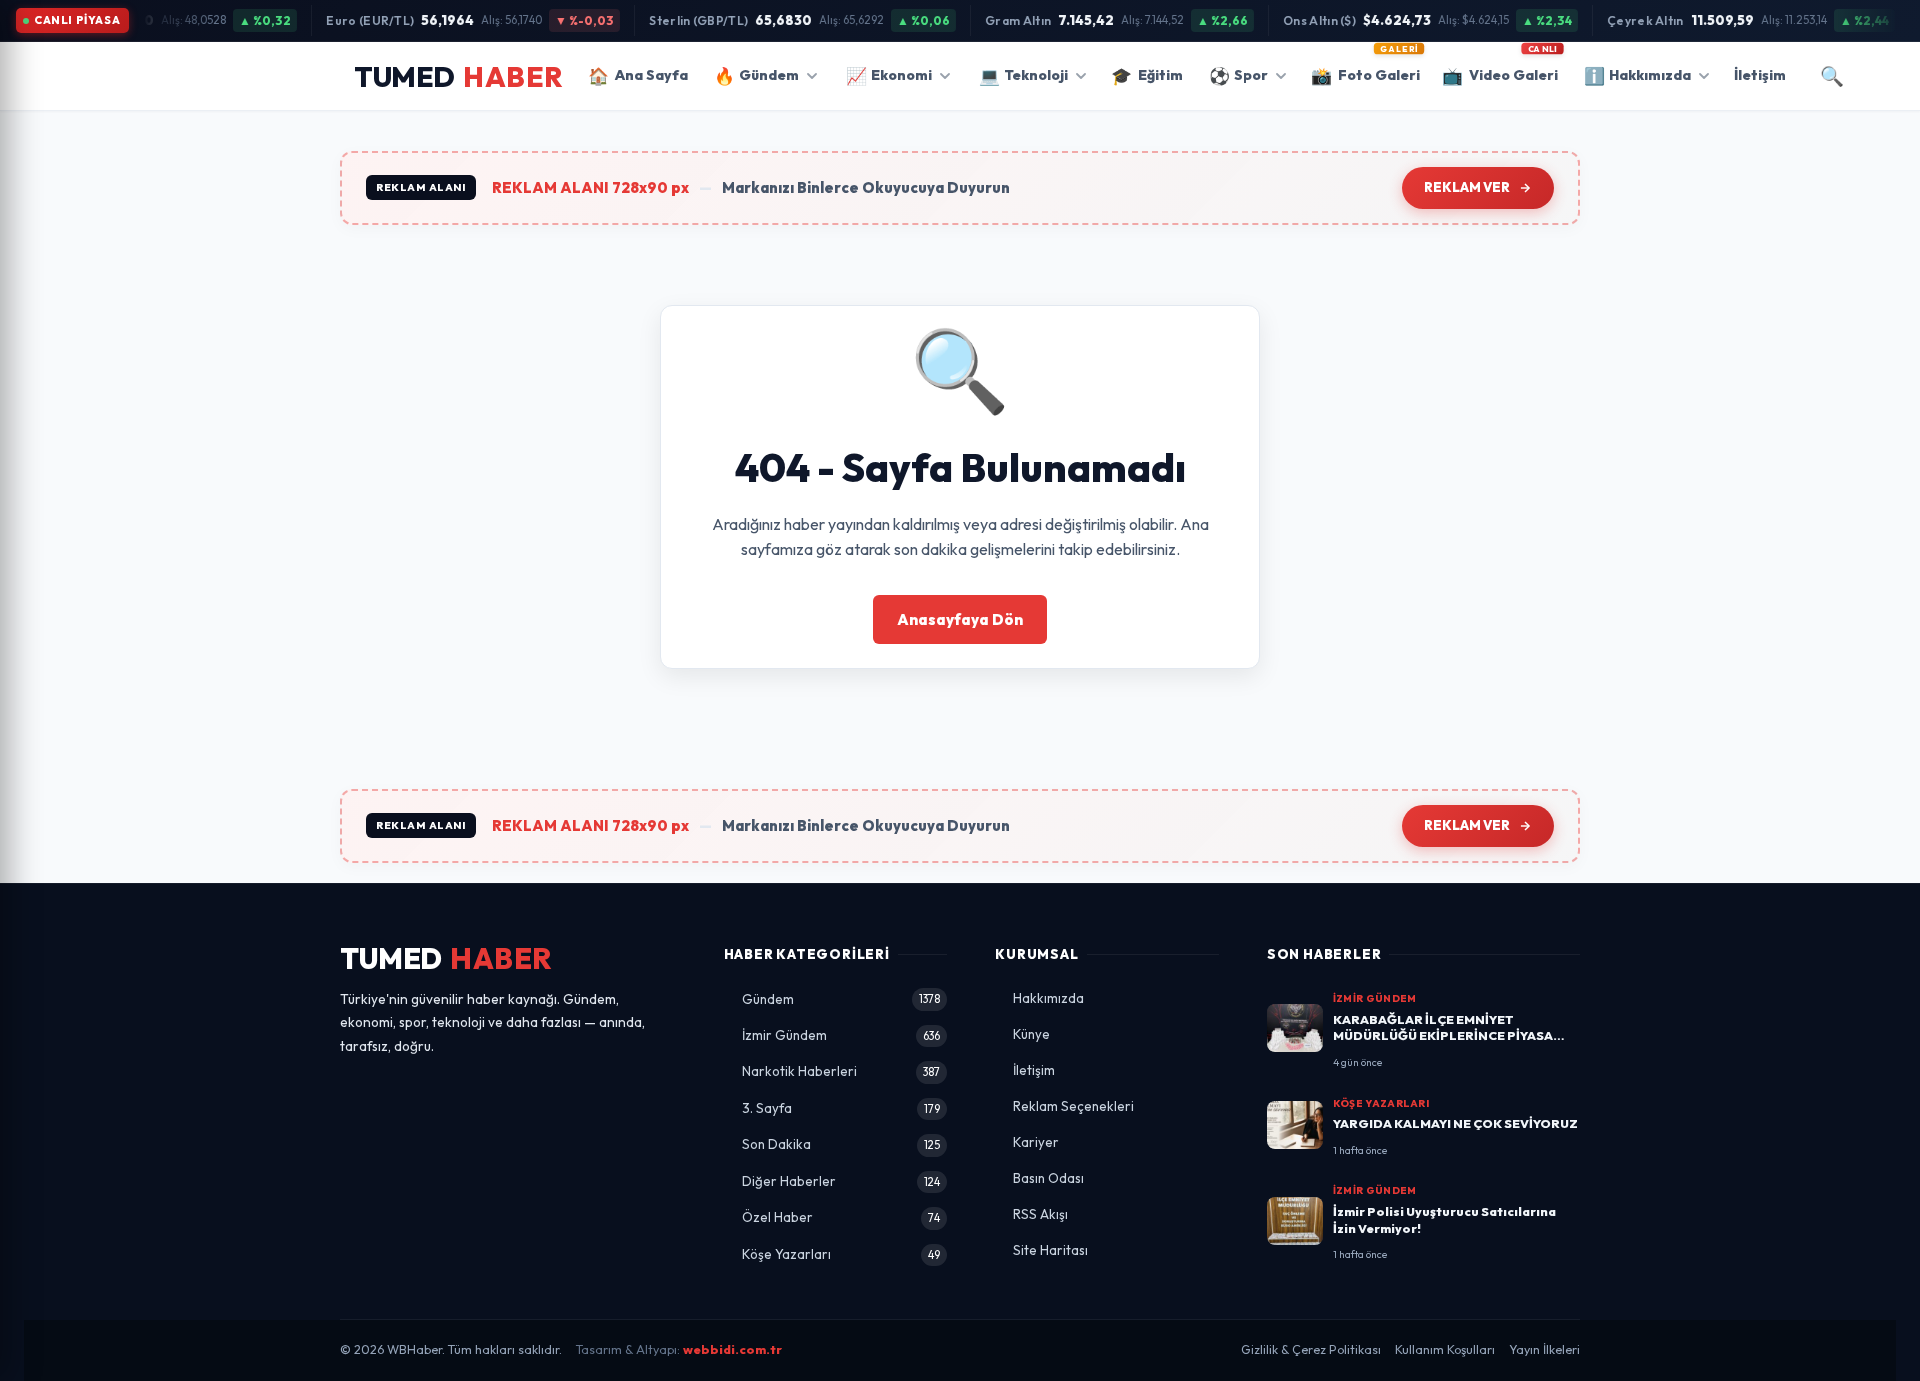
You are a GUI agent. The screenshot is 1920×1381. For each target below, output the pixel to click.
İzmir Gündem (841, 1035)
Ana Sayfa (638, 75)
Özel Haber (841, 1217)
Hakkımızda (1637, 75)
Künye (1031, 1034)
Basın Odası (1048, 1178)
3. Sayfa (841, 1108)
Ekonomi (889, 75)
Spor (1238, 75)
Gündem (756, 75)
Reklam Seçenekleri (1073, 1106)
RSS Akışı (1040, 1214)
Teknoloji (1023, 75)
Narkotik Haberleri (841, 1071)
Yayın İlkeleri (1544, 1349)
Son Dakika (841, 1144)
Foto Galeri (1365, 69)
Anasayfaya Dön (960, 619)
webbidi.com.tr (732, 1349)
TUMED (446, 958)
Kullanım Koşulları (1445, 1349)
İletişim (1760, 75)
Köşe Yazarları (841, 1254)
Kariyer (1036, 1142)
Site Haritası (1050, 1250)
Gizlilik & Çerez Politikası (1311, 1349)
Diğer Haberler (841, 1181)
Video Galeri (1500, 69)
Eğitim (1147, 75)
